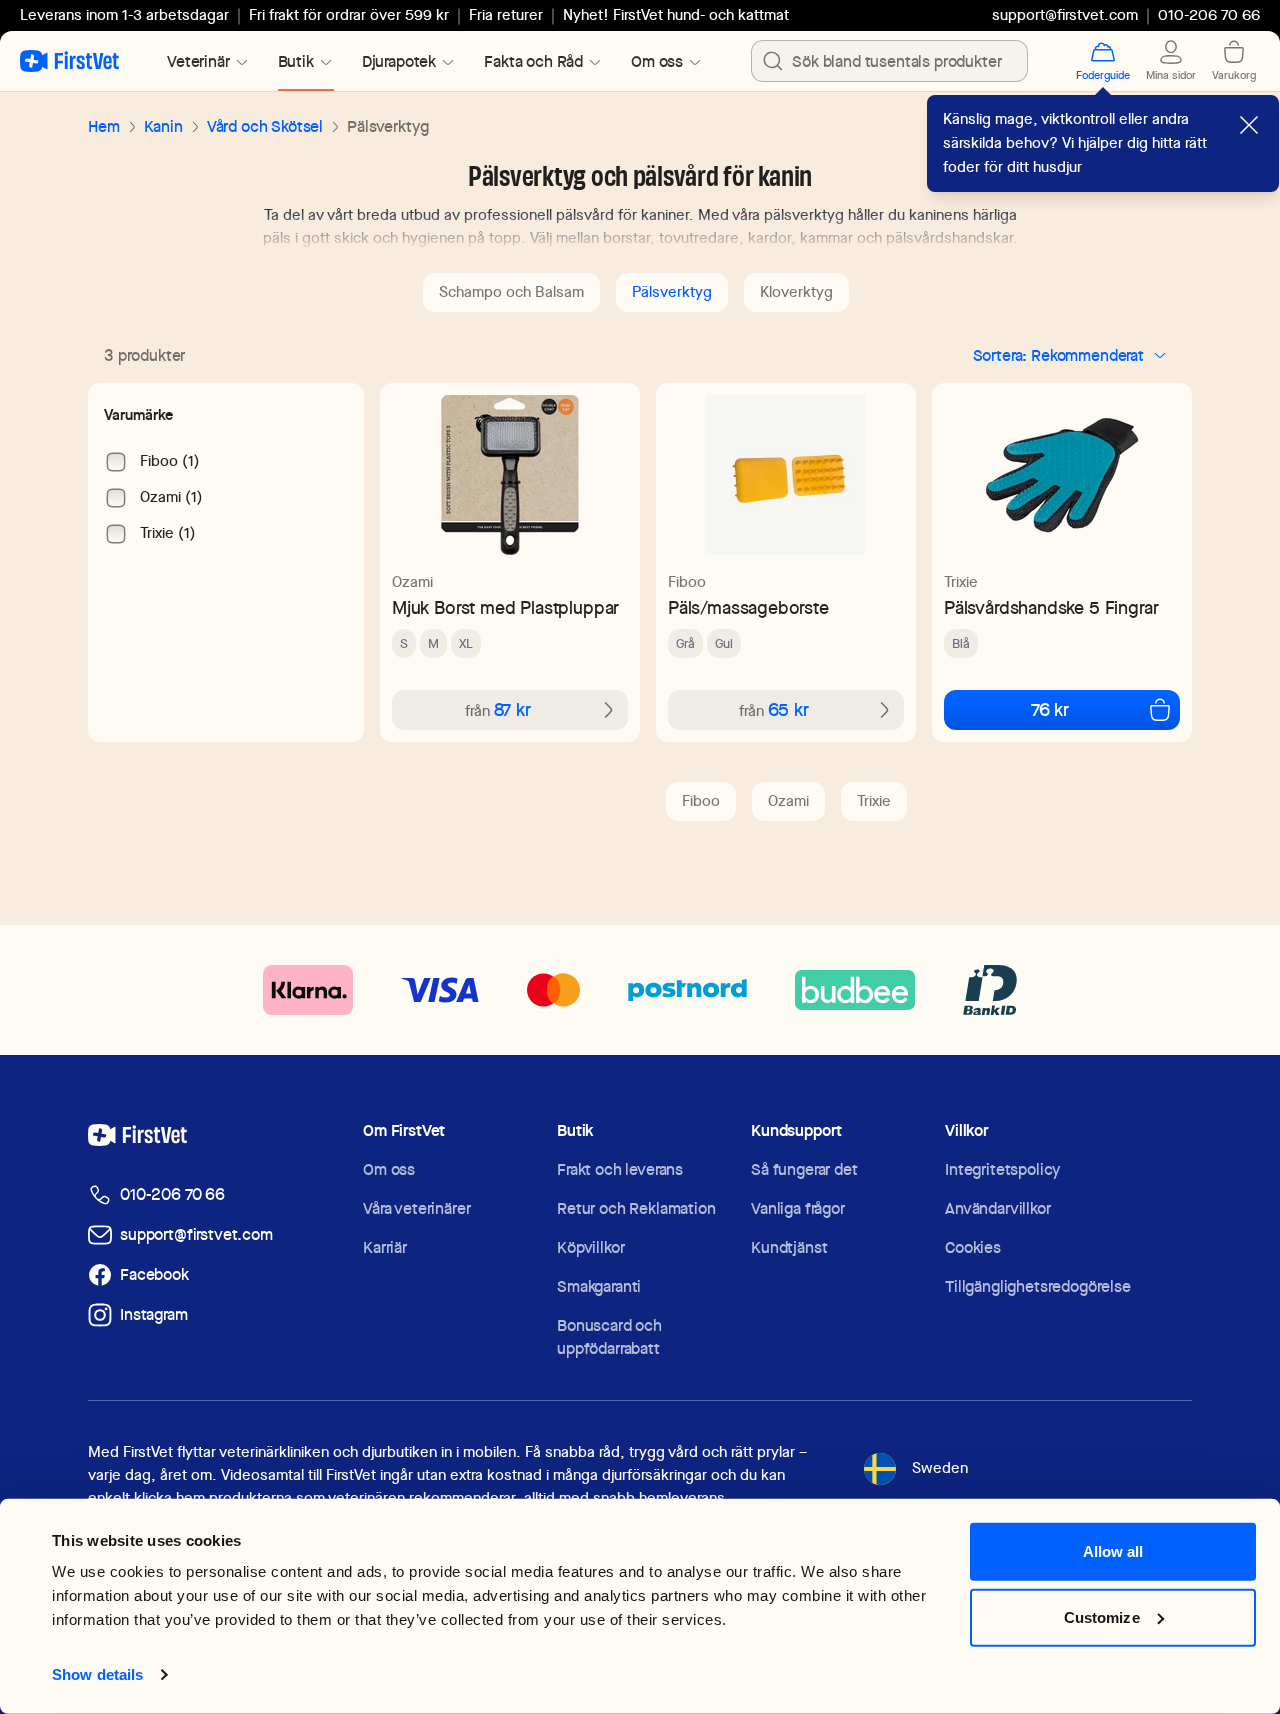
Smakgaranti (599, 1286)
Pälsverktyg (672, 292)
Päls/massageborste (748, 607)
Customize (1102, 1616)
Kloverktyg (796, 292)
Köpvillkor (590, 1247)
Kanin (163, 126)
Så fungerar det (804, 1169)
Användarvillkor (998, 1208)
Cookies (973, 1247)
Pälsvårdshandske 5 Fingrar (1051, 607)
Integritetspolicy (1002, 1169)
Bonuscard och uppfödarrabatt (609, 1337)
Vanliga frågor (798, 1208)
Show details (97, 1674)
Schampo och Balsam (511, 292)
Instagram (154, 1314)
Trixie (961, 582)
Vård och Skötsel (265, 126)
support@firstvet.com (1065, 15)
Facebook (154, 1274)
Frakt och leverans (620, 1169)
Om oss (389, 1169)
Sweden (940, 1468)
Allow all (1113, 1551)
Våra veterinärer (416, 1208)
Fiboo (687, 582)
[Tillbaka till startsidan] (69, 61)
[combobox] (889, 61)
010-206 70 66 (172, 1194)
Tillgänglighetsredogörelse (1038, 1286)
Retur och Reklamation (636, 1208)
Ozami (412, 582)
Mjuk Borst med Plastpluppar (505, 607)
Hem (104, 126)
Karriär (385, 1247)
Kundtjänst (789, 1247)
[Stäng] (1249, 125)
